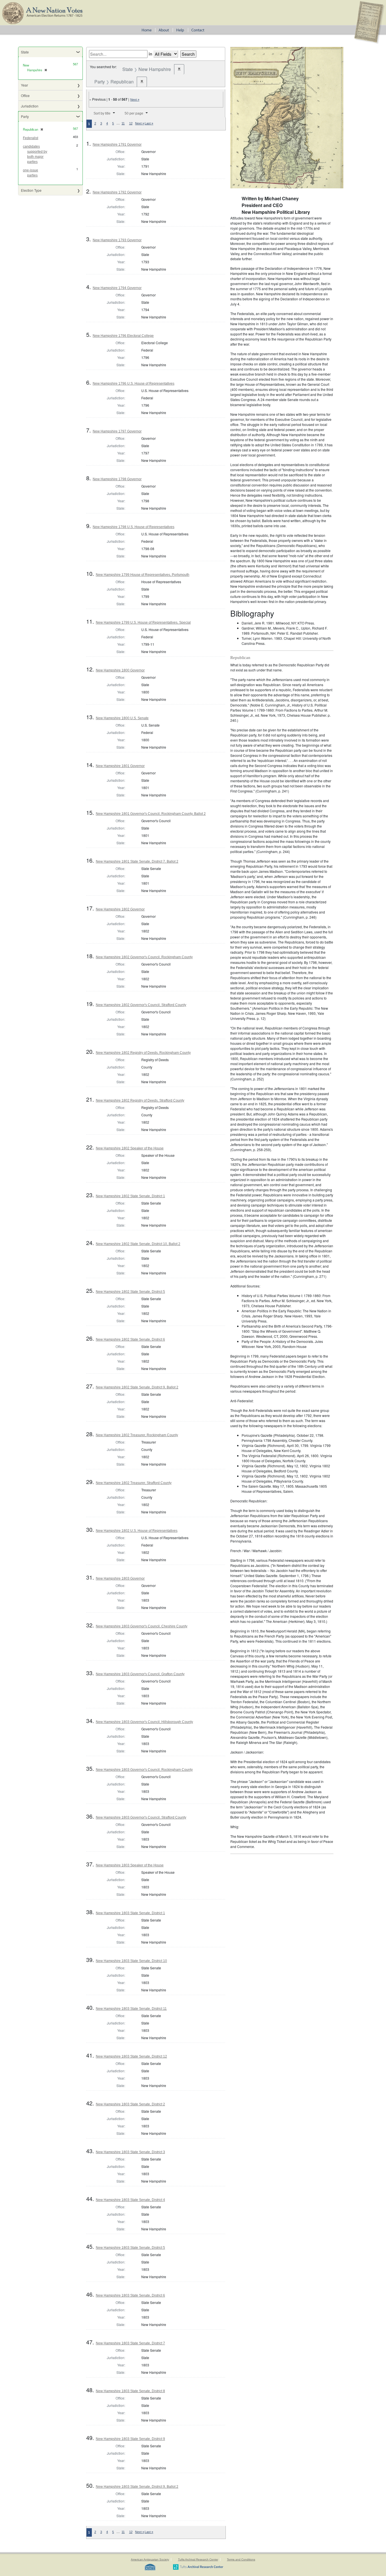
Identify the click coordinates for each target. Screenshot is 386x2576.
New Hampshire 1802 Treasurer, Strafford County (134, 1483)
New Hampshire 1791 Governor (117, 145)
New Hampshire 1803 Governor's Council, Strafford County (141, 1817)
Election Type (31, 190)
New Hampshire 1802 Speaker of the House (130, 1148)
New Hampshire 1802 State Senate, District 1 (130, 1196)
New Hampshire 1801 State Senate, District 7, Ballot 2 (137, 861)
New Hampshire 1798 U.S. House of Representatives (134, 527)
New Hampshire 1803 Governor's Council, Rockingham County (144, 1770)
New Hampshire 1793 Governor (117, 240)
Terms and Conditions (241, 2559)
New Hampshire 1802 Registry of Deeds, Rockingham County (143, 1053)
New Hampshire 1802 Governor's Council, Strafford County (141, 1005)
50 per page (134, 113)
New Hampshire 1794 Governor (117, 288)
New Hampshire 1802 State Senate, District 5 (130, 1292)
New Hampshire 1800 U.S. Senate (122, 718)
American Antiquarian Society (150, 2559)
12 (131, 123)
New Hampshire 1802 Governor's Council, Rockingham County (144, 957)
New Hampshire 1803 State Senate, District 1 (130, 1913)
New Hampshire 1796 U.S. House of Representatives (134, 384)
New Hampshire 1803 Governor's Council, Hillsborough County (144, 1722)
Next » (135, 100)
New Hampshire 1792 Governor (117, 192)
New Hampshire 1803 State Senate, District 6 (130, 2295)
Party (25, 116)
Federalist (31, 138)
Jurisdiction (30, 106)
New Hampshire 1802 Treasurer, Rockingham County (137, 1435)
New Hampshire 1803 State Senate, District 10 (131, 1961)
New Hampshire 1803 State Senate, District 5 (130, 2248)
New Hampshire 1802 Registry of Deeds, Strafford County (140, 1100)
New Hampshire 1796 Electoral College (123, 336)
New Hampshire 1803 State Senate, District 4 (130, 2200)
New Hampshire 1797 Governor (117, 431)
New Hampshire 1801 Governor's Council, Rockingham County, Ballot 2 (151, 814)
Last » (149, 123)
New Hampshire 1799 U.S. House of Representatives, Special (143, 623)
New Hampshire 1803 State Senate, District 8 (130, 2391)
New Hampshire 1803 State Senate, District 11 (131, 2009)
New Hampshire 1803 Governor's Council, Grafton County (140, 1674)
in (150, 54)
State (25, 52)
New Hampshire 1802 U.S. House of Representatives (137, 1531)
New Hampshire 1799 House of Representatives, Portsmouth (143, 575)
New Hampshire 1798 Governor (117, 479)
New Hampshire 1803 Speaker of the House (130, 1865)
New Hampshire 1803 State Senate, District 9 (130, 2439)
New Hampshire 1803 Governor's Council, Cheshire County (142, 1626)
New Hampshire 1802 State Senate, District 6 (130, 1339)
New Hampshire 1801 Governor (120, 766)
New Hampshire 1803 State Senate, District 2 (130, 2104)
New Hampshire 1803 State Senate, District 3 (130, 2152)
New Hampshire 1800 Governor (120, 670)
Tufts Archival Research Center (198, 2559)
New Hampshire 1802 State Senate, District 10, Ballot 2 (138, 1244)
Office (25, 95)
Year (24, 85)
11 (123, 123)
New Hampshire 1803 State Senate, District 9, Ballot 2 (137, 2487)
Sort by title (102, 113)
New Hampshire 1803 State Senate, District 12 (131, 2056)
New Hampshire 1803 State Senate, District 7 (130, 2343)
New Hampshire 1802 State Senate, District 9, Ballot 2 (137, 1387)
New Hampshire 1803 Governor (120, 1578)
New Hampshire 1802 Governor (120, 909)
